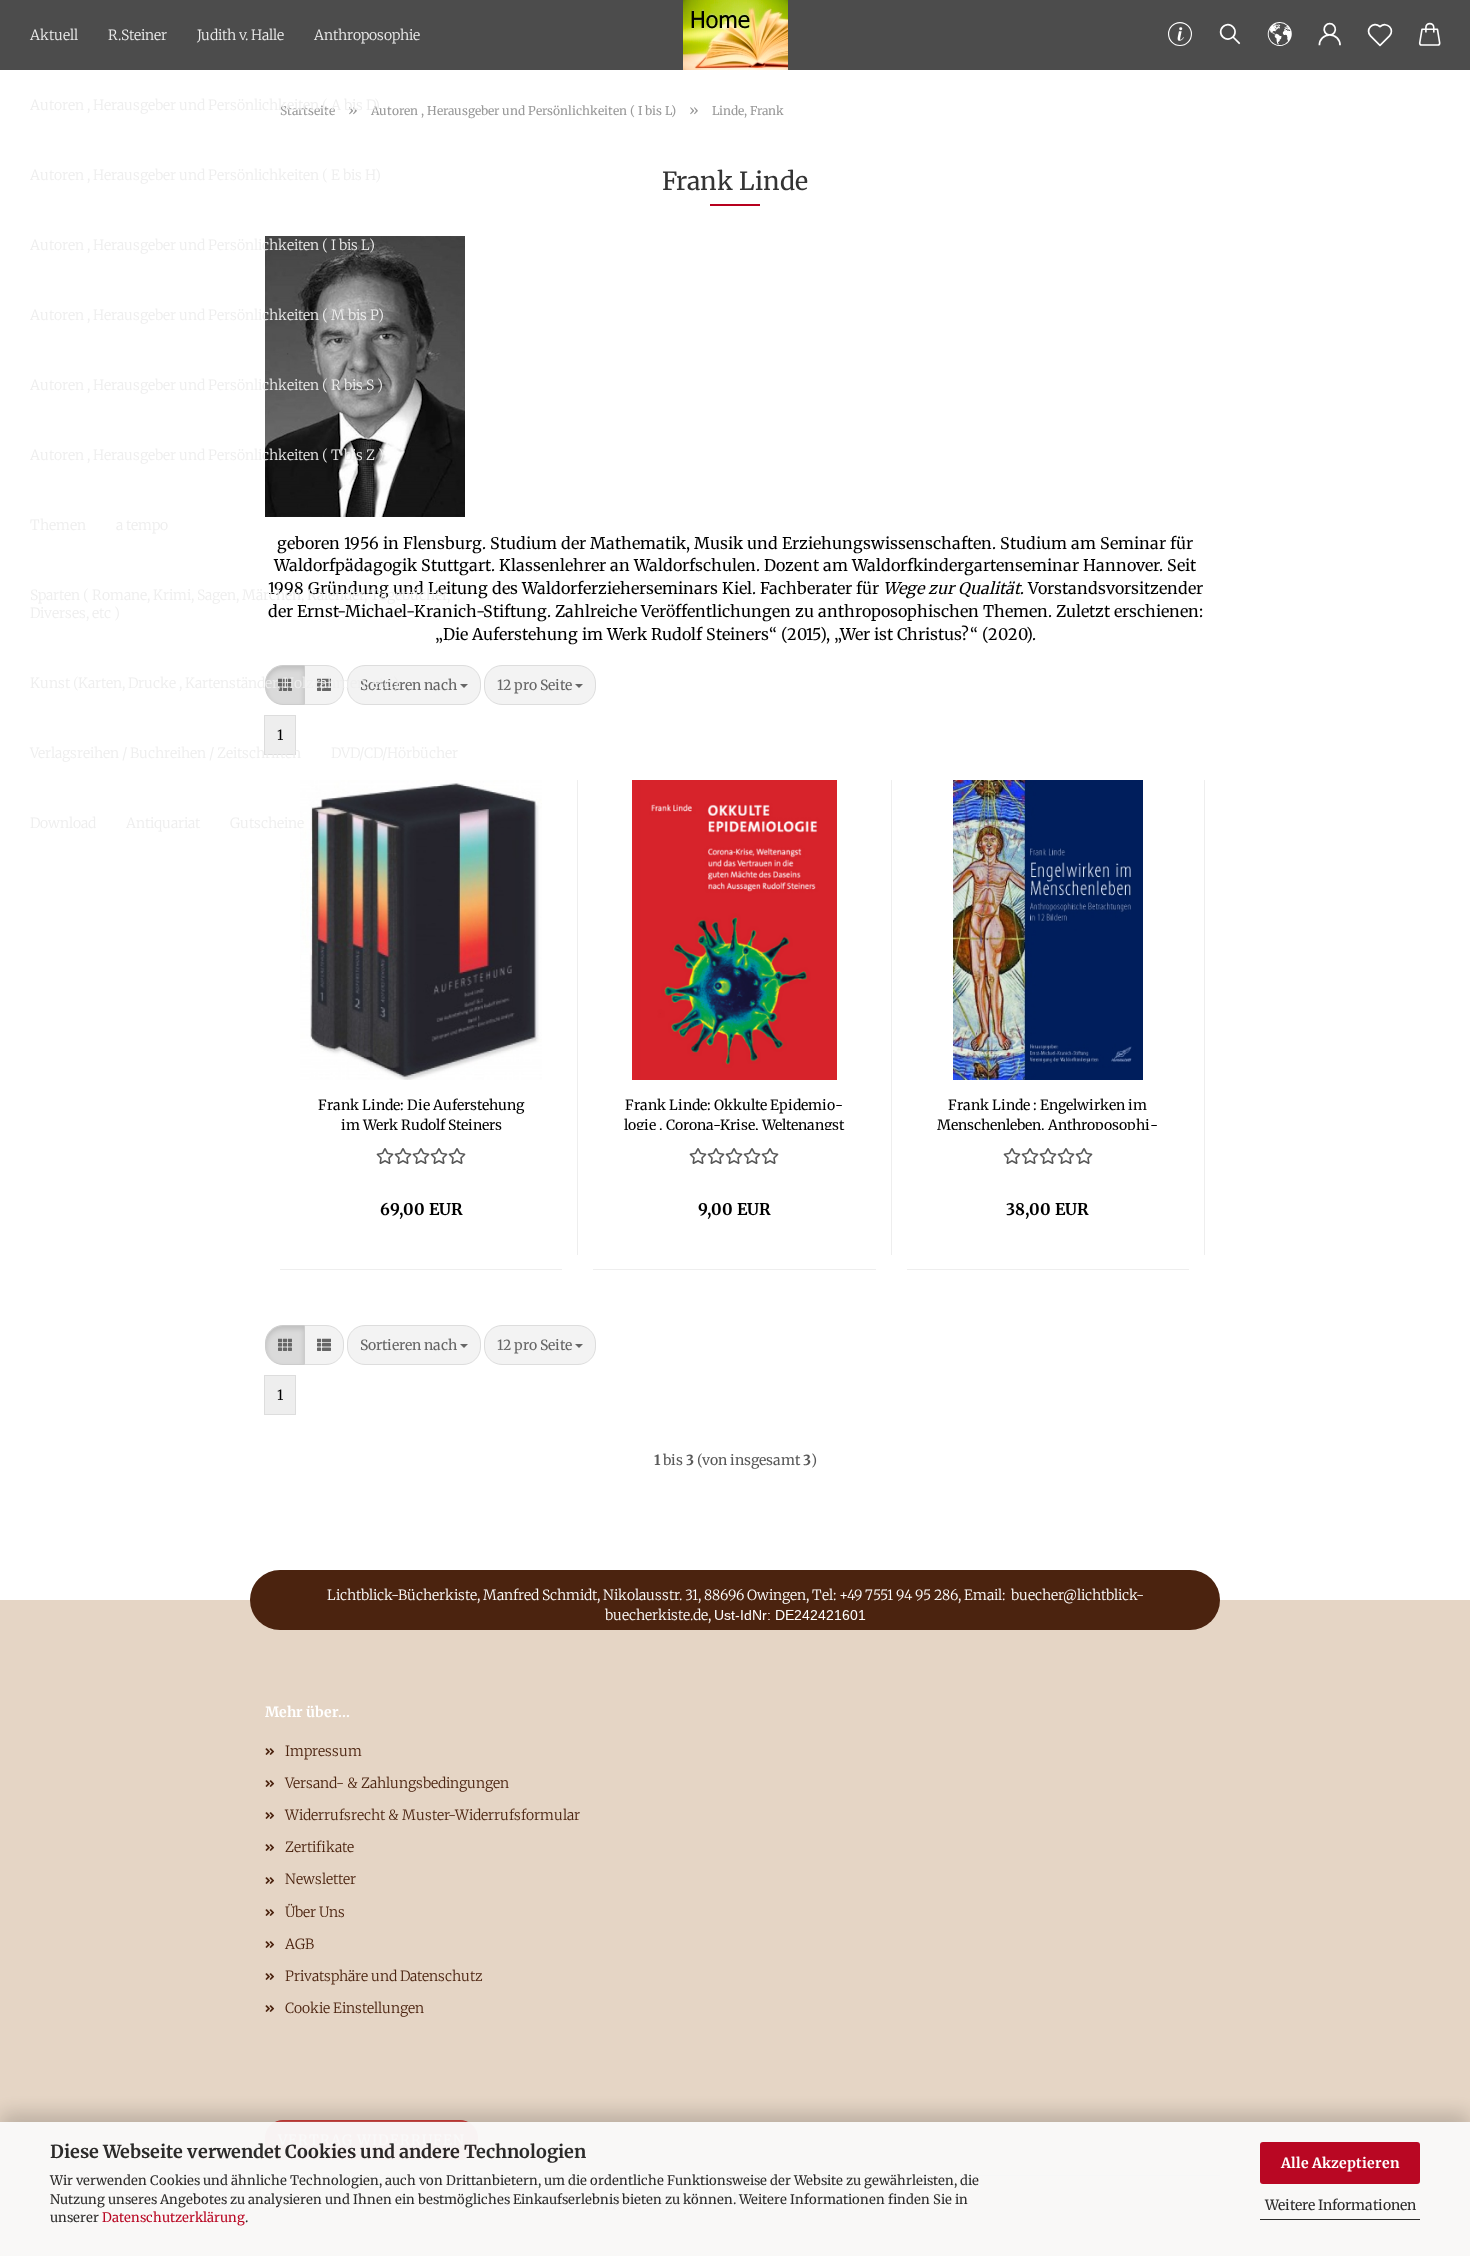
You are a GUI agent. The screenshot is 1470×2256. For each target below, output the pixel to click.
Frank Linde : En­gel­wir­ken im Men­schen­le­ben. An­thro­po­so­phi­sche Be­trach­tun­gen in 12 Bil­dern (1047, 1113)
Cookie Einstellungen (354, 2008)
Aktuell (54, 35)
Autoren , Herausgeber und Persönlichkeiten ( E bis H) (205, 175)
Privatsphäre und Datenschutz (384, 1976)
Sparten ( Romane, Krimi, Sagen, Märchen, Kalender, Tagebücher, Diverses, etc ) (240, 604)
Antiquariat (163, 823)
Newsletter (320, 1879)
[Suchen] (1230, 35)
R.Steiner (137, 35)
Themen (58, 525)
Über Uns (315, 1912)
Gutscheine (267, 823)
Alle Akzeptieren (1340, 2163)
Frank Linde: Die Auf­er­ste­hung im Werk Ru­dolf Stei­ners (421, 1113)
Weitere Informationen (1340, 2205)
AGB (299, 1944)
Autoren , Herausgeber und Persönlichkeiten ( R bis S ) (206, 385)
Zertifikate (319, 1847)
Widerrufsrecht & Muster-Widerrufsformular (432, 1815)
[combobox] (540, 685)
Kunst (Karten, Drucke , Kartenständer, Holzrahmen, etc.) (214, 683)
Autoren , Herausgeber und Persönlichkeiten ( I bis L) (202, 245)
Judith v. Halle (240, 35)
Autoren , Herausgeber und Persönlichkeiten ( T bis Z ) (207, 455)
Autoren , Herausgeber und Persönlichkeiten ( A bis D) (205, 105)
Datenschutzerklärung (173, 2217)
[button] (1280, 35)
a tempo (142, 525)
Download (63, 823)
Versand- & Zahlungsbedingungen (397, 1783)
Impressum (323, 1751)
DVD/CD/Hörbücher (394, 753)
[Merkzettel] (1380, 35)
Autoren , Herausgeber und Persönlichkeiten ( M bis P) (207, 315)
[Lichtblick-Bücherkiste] (735, 35)
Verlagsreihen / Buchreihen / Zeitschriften (165, 753)
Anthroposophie (367, 35)
